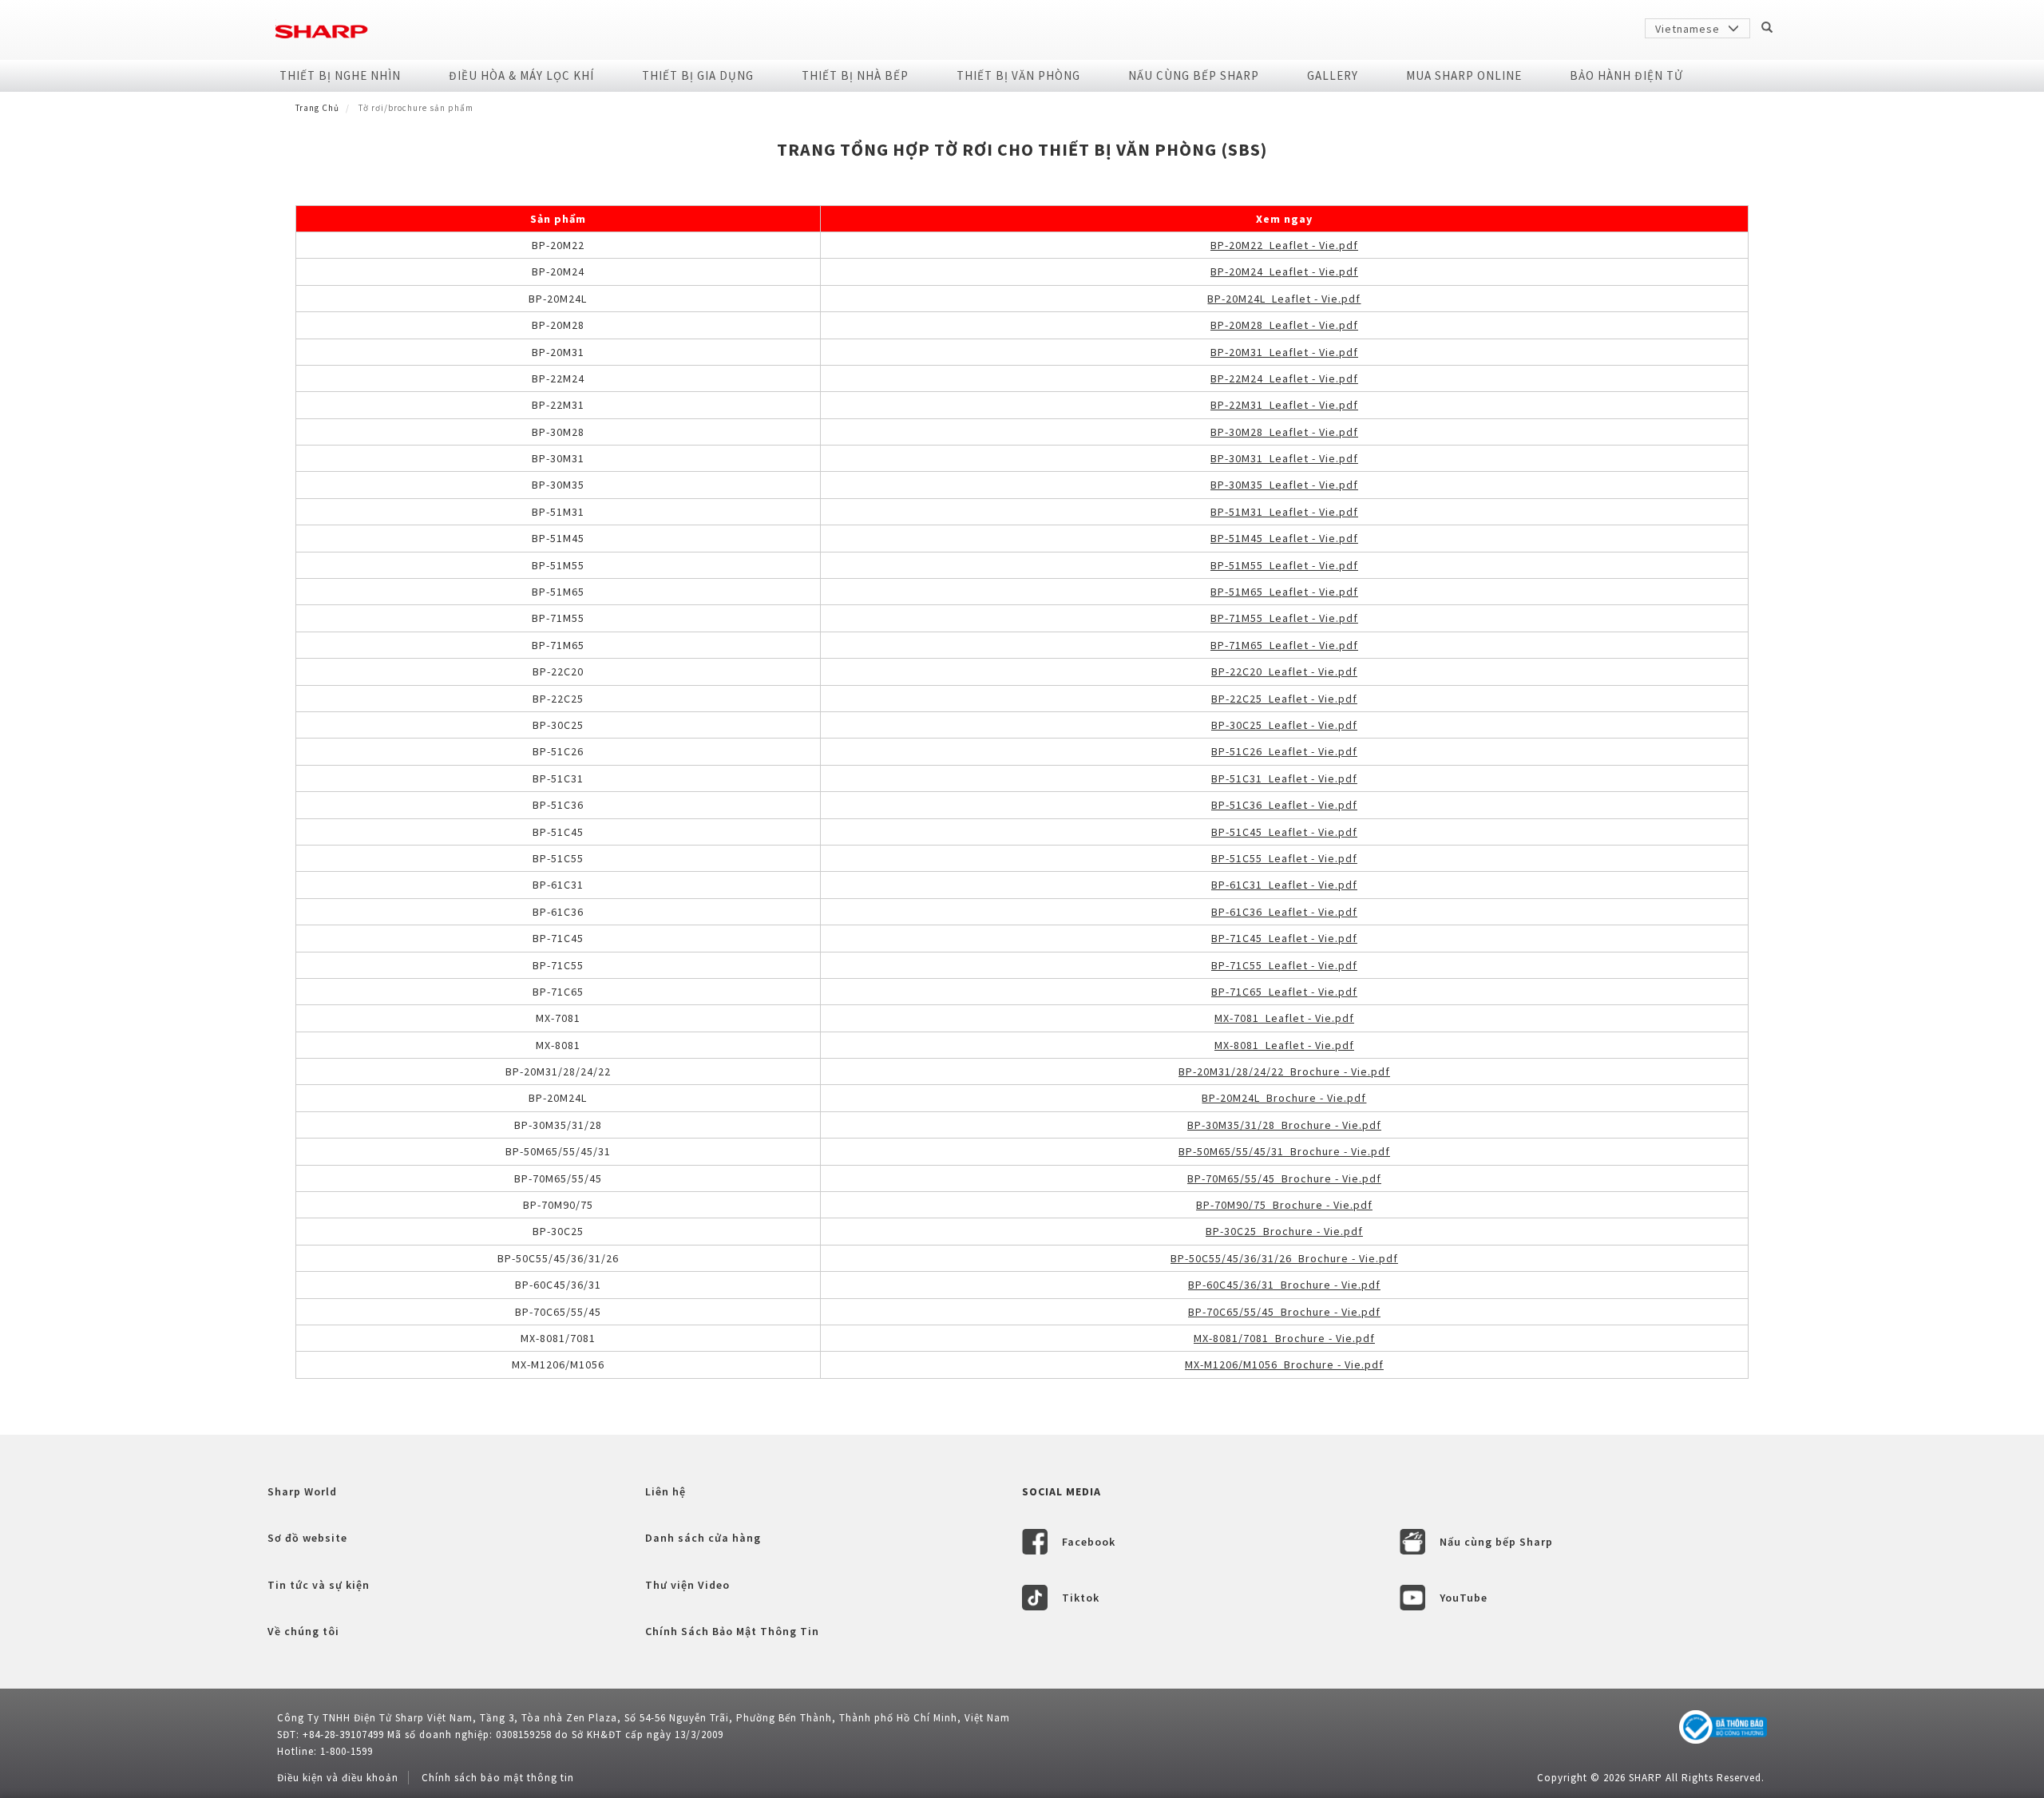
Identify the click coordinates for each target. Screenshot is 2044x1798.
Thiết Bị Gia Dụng (698, 75)
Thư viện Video (687, 1585)
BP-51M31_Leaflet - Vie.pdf (1284, 512)
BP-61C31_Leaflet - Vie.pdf (1284, 885)
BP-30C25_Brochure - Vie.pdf (1284, 1231)
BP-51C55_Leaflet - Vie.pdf (1284, 858)
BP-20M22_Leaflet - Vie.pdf (1284, 245)
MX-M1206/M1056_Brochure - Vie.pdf (1284, 1364)
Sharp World (302, 1491)
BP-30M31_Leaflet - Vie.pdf (1284, 458)
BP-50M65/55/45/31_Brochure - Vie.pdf (1284, 1151)
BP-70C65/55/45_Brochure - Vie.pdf (1284, 1312)
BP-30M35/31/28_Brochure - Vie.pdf (1284, 1125)
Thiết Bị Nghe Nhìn (340, 75)
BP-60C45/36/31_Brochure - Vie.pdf (1284, 1285)
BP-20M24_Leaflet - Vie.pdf (1284, 271)
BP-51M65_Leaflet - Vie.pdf (1284, 592)
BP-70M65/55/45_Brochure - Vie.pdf (1284, 1178)
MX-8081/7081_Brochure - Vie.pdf (1284, 1338)
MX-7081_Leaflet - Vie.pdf (1284, 1018)
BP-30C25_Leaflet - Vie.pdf (1284, 725)
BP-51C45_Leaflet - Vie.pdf (1284, 832)
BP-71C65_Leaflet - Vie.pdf (1284, 992)
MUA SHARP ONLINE (1464, 75)
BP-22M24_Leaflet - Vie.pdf (1284, 378)
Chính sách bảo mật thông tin (498, 1778)
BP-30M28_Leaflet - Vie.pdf (1284, 432)
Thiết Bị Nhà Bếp (855, 75)
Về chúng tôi (303, 1631)
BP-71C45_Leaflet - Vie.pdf (1284, 938)
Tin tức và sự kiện (319, 1585)
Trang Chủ (317, 108)
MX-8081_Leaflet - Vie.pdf (1284, 1045)
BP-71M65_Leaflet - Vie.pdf (1284, 645)
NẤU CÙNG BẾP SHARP (1194, 75)
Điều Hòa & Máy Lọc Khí (521, 75)
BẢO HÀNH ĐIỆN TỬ (1626, 75)
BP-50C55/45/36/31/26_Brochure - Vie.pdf (1284, 1258)
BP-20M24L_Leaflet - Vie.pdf (1284, 299)
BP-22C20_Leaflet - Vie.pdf (1284, 671)
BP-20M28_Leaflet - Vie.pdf (1284, 325)
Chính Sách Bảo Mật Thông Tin (732, 1631)
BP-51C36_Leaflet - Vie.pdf (1284, 805)
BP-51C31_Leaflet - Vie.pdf (1284, 778)
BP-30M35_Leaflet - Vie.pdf (1284, 485)
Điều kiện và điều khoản (338, 1778)
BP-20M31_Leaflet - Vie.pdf (1284, 352)
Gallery (1333, 75)
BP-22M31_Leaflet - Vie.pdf (1284, 405)
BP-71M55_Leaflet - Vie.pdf (1284, 618)
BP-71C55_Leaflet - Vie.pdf (1284, 965)
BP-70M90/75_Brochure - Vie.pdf (1284, 1205)
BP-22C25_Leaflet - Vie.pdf (1284, 699)
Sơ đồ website (307, 1538)
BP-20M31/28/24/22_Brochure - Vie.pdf (1284, 1071)
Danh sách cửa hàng (703, 1538)
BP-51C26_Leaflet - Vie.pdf (1284, 751)
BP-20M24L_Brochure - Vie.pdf (1284, 1098)
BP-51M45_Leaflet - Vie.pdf (1284, 538)
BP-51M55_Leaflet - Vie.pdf (1284, 565)
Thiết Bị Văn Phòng (1018, 75)
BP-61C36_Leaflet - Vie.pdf (1284, 912)
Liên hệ (665, 1491)
